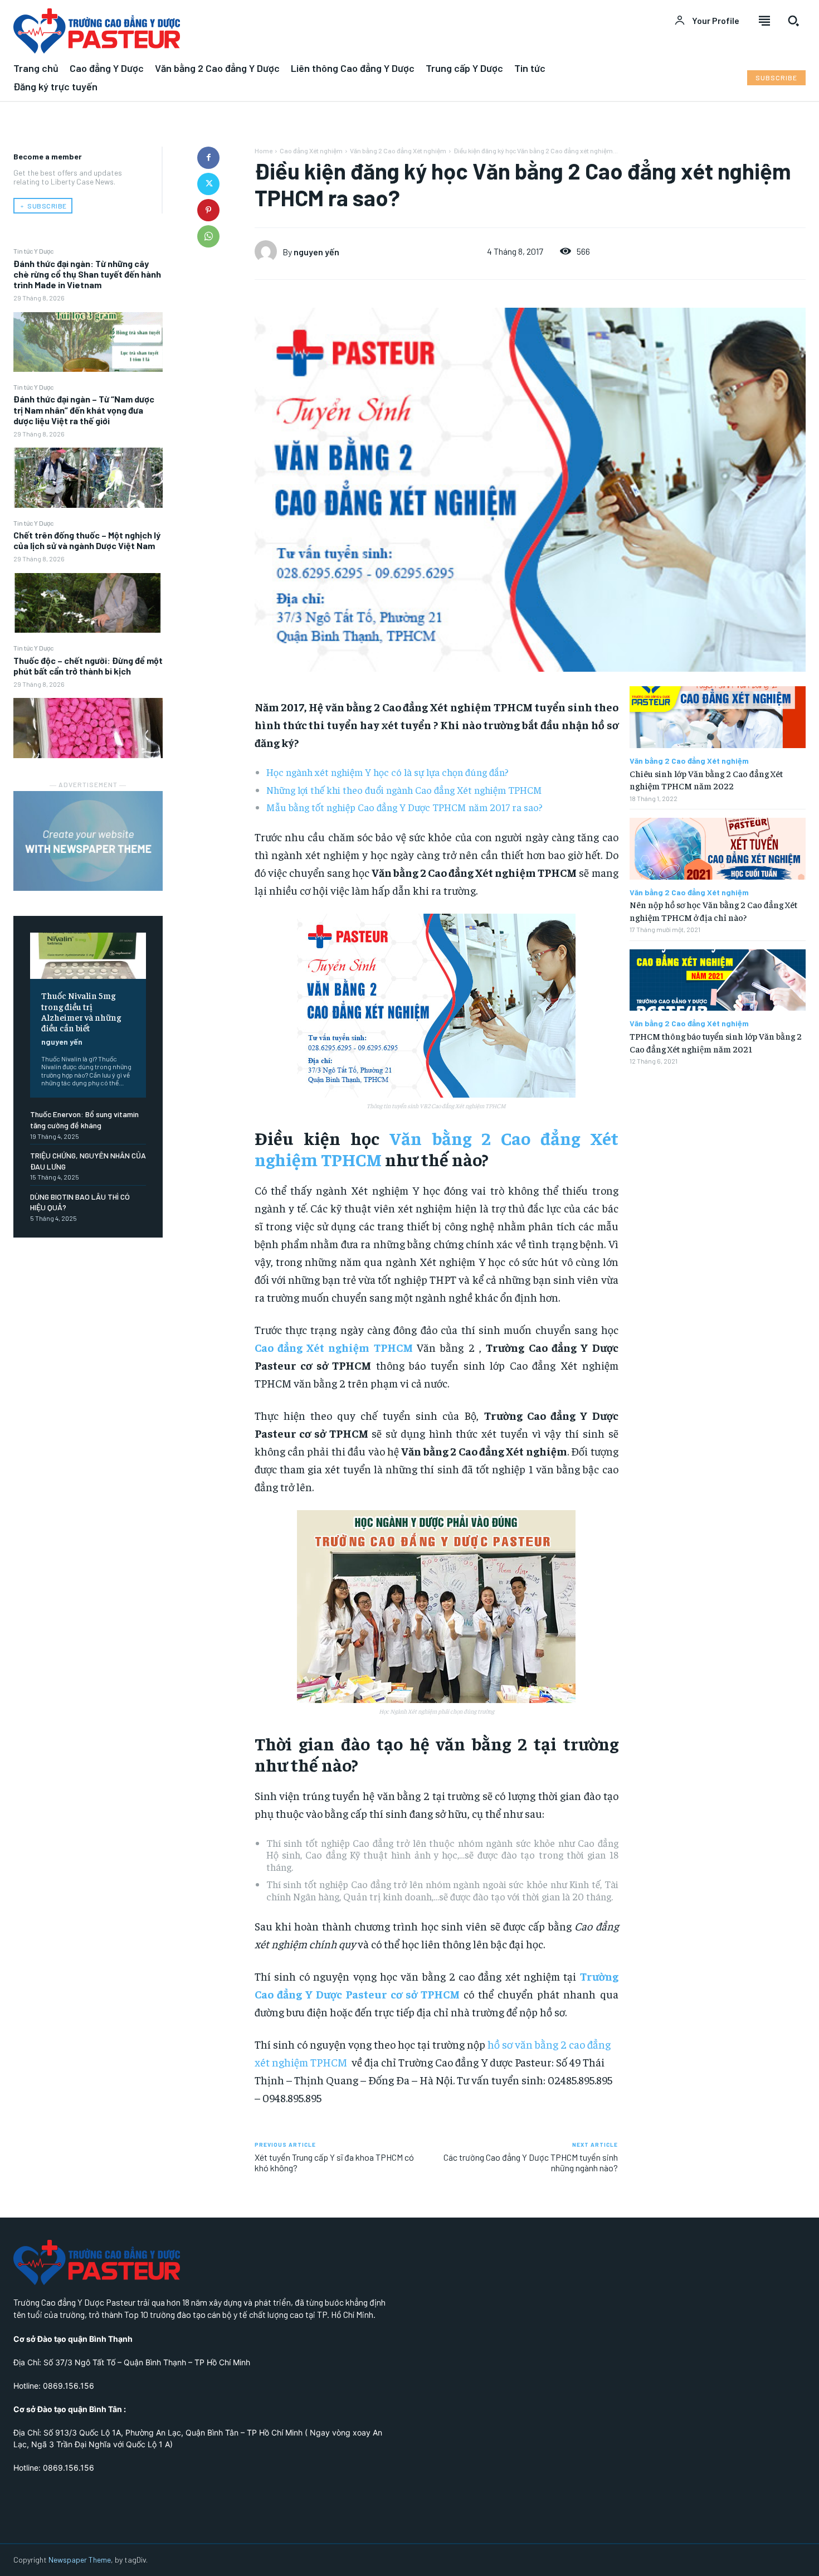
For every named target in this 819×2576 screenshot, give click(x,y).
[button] (793, 21)
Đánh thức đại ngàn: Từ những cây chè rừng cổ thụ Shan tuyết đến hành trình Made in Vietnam (87, 274)
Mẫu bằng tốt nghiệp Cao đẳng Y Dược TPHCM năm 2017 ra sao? (404, 807)
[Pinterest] (208, 210)
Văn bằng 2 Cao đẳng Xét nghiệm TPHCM (437, 1148)
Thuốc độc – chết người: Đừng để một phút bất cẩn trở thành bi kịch (88, 666)
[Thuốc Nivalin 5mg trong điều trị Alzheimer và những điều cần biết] (88, 956)
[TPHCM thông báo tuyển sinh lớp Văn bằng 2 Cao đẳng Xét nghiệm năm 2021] (718, 980)
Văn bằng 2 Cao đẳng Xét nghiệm (398, 151)
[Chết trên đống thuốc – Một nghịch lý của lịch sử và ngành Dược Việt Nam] (88, 603)
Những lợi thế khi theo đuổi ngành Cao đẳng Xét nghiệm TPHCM (404, 790)
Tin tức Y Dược (33, 251)
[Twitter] (208, 184)
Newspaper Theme (80, 2560)
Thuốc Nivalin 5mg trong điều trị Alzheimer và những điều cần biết (81, 1011)
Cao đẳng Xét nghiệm (311, 151)
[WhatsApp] (208, 236)
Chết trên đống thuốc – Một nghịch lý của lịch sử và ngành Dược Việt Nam (87, 540)
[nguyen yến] (269, 251)
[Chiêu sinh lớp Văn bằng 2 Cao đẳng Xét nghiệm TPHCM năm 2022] (718, 717)
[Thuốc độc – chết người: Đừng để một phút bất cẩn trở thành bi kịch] (88, 728)
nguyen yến (62, 1042)
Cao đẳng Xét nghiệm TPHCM (334, 1347)
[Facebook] (208, 158)
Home (264, 151)
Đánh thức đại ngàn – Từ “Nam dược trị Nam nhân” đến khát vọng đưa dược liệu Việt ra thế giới (84, 409)
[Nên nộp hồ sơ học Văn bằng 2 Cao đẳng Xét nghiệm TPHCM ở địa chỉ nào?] (718, 849)
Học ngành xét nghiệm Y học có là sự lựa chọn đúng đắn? (387, 772)
